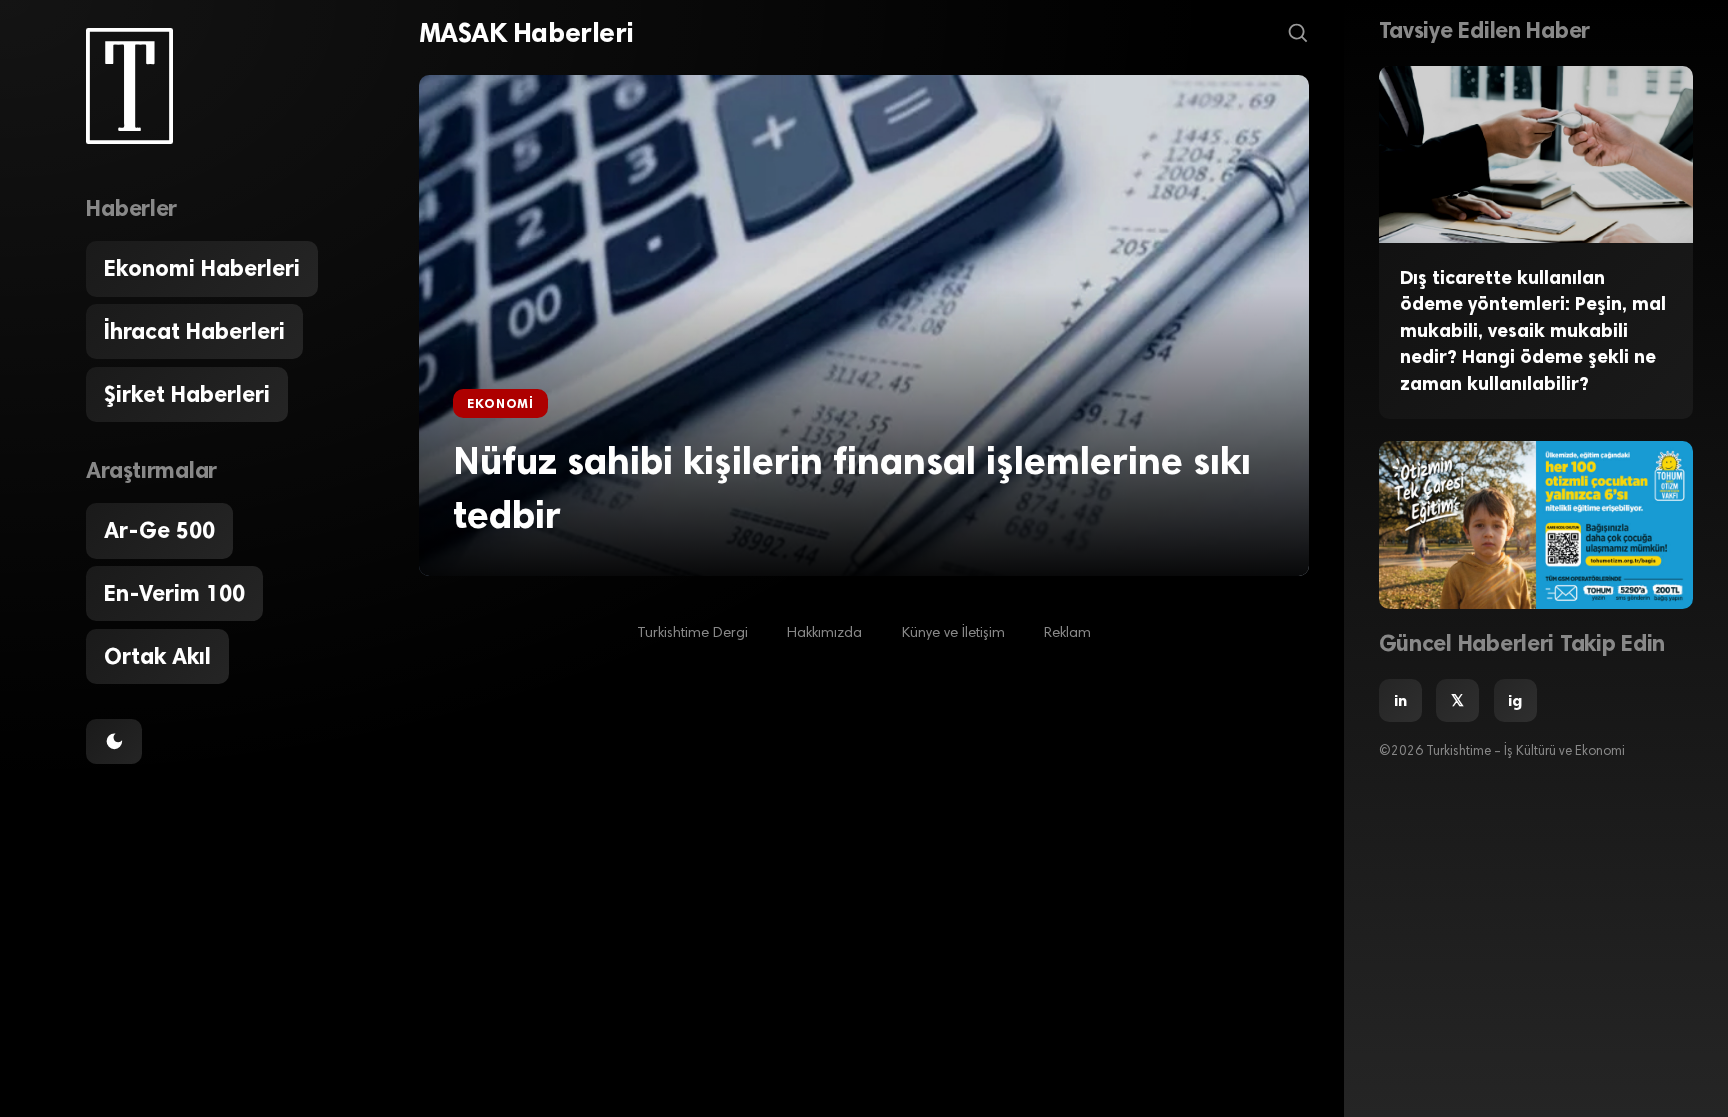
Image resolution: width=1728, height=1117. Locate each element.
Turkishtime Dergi (692, 633)
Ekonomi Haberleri (202, 268)
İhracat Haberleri (194, 331)
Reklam (1067, 633)
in (1400, 700)
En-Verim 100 (174, 593)
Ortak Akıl (157, 656)
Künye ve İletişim (953, 633)
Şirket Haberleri (187, 394)
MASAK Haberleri (526, 33)
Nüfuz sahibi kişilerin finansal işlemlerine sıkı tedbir (852, 487)
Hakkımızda (824, 633)
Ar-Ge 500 (159, 530)
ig (1515, 700)
